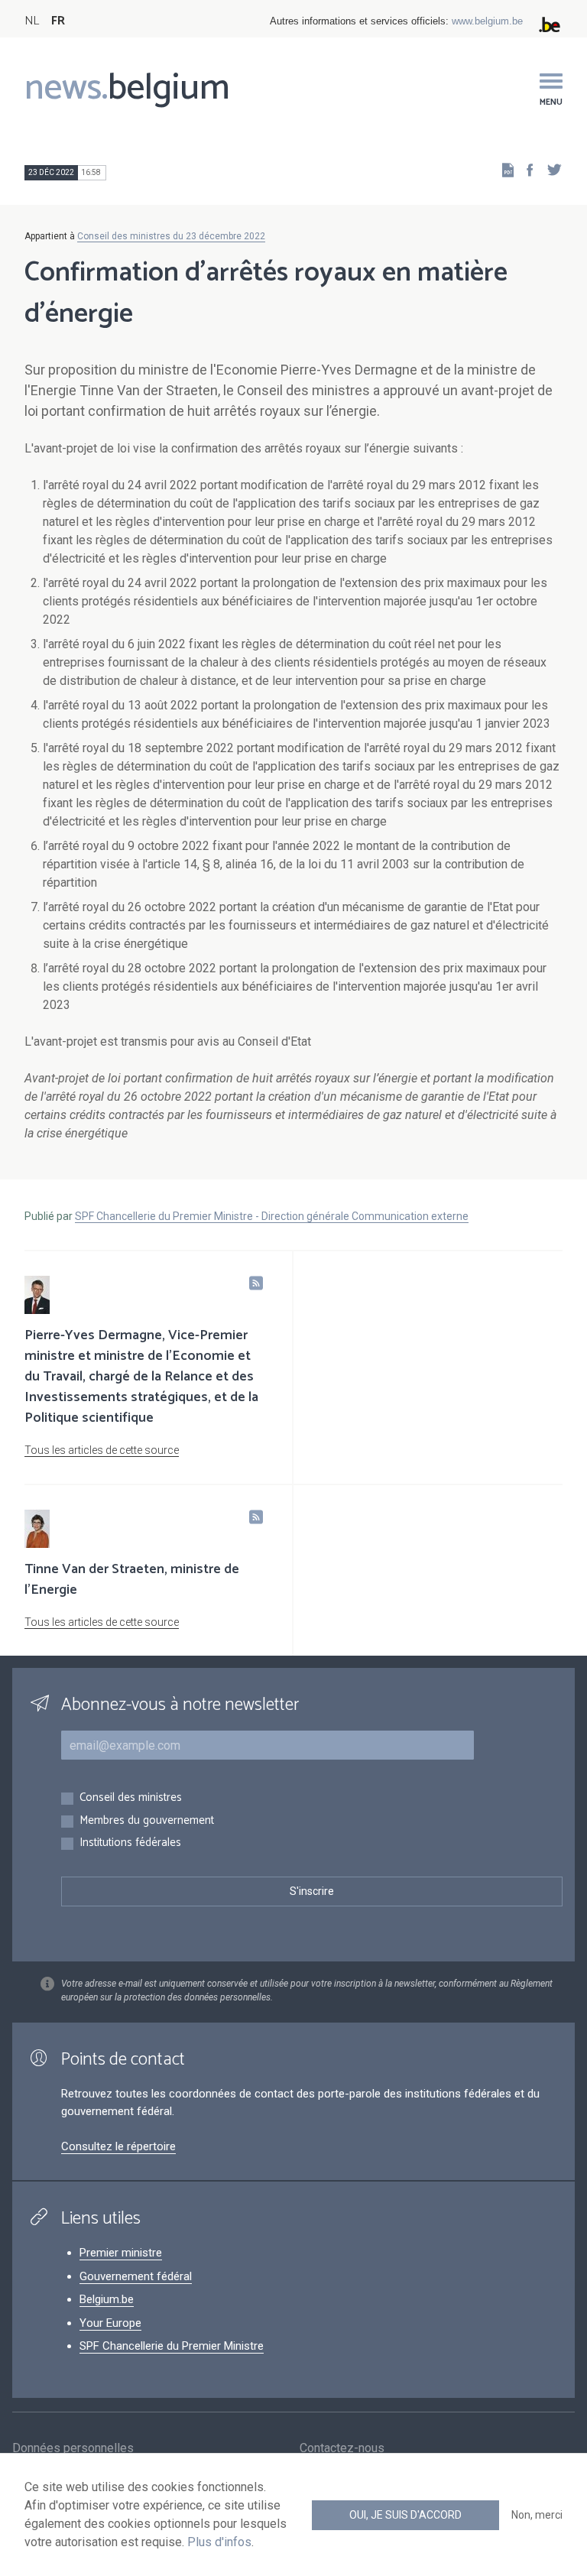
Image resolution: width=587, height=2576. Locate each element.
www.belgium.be (487, 21)
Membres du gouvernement (147, 1821)
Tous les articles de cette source (102, 1450)
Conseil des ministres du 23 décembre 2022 (171, 236)
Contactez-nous (342, 2448)
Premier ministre (121, 2253)
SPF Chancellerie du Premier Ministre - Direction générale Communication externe (272, 1216)
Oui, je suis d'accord (405, 2515)
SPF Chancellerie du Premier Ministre (172, 2346)
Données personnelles (73, 2448)
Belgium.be (107, 2299)
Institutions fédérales (130, 1843)
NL (32, 21)
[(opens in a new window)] (525, 169)
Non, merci (537, 2515)
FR (58, 21)
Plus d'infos (219, 2542)
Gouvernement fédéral (136, 2276)
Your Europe (110, 2323)
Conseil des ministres (131, 1798)
